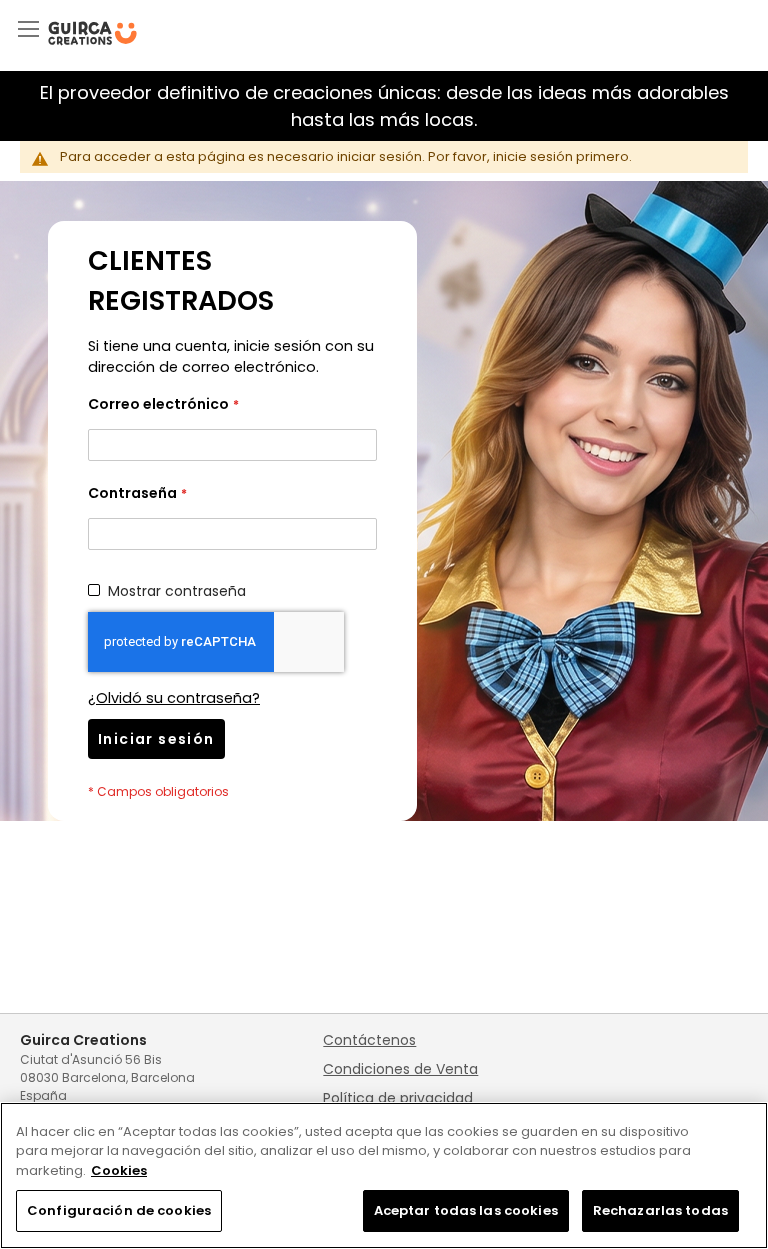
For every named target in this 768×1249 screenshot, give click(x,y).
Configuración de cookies (119, 1210)
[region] (384, 1175)
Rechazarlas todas (660, 1210)
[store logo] (92, 33)
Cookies (119, 1170)
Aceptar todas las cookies (466, 1210)
